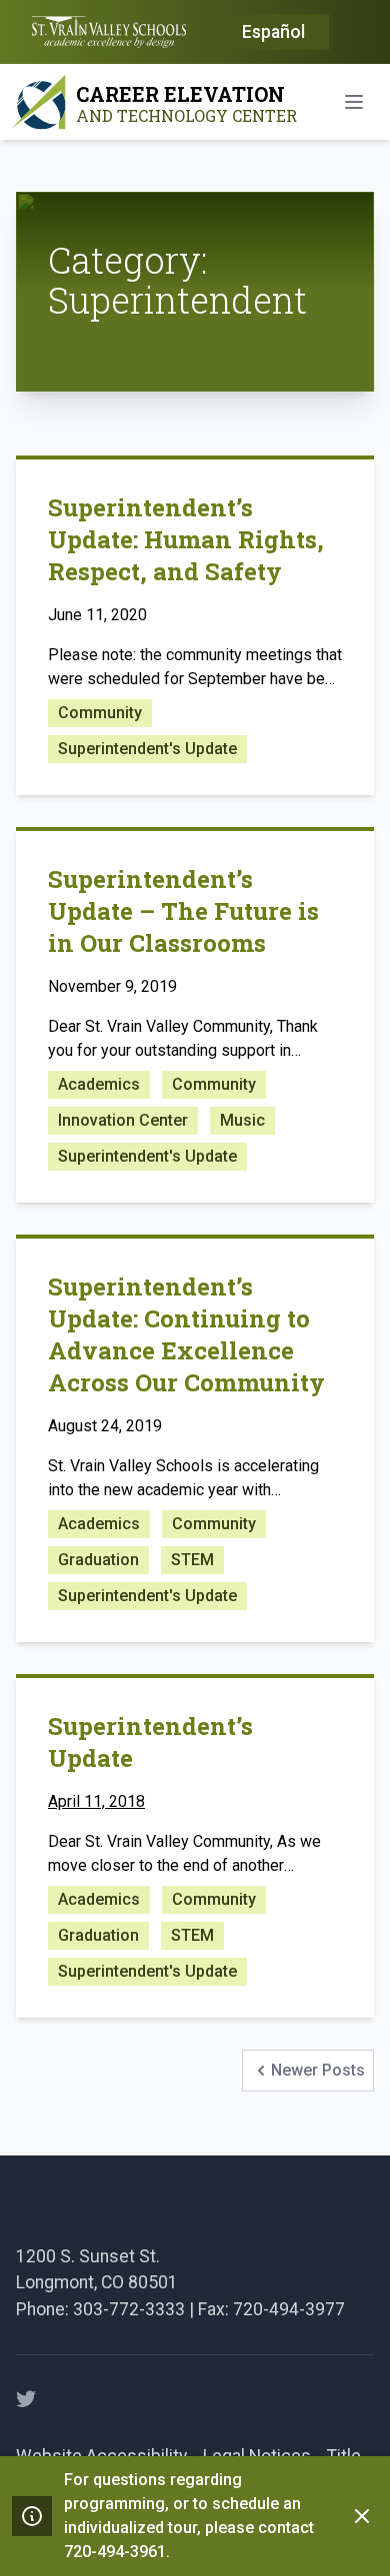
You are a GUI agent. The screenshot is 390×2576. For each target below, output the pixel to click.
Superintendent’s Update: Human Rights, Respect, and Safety (186, 539)
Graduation (98, 1560)
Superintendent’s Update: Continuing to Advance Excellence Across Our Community (186, 1334)
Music (242, 1120)
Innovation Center (123, 1120)
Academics (99, 1084)
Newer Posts (307, 2076)
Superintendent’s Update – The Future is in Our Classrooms (183, 911)
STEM (192, 1560)
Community (100, 713)
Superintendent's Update (147, 749)
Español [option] (273, 32)
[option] (273, 33)
